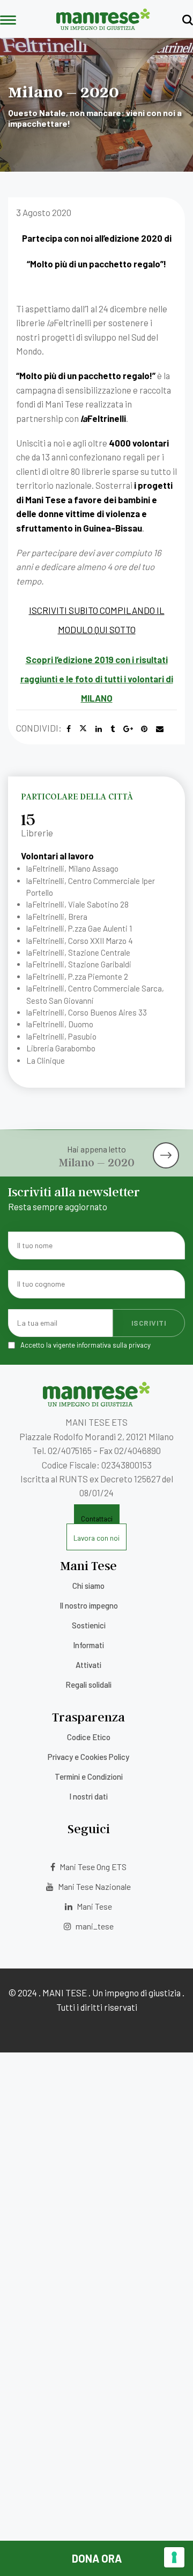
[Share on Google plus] (128, 729)
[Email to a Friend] (160, 729)
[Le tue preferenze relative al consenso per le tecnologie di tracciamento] (174, 2557)
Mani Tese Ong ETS (92, 1867)
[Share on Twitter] (83, 729)
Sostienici (89, 1625)
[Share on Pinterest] (144, 729)
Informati (88, 1645)
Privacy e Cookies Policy (88, 1757)
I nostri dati (88, 1796)
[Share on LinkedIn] (99, 729)
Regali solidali (88, 1685)
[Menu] (8, 21)
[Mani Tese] (103, 26)
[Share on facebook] (69, 729)
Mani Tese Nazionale (94, 1886)
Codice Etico (89, 1737)
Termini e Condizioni (89, 1777)
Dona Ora (97, 2558)
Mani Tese (94, 1906)
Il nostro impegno (89, 1605)
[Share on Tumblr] (113, 729)
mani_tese (94, 1926)
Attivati (88, 1665)
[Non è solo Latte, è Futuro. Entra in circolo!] (169, 1146)
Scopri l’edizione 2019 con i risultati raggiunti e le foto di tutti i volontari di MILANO (97, 679)
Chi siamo (88, 1586)
